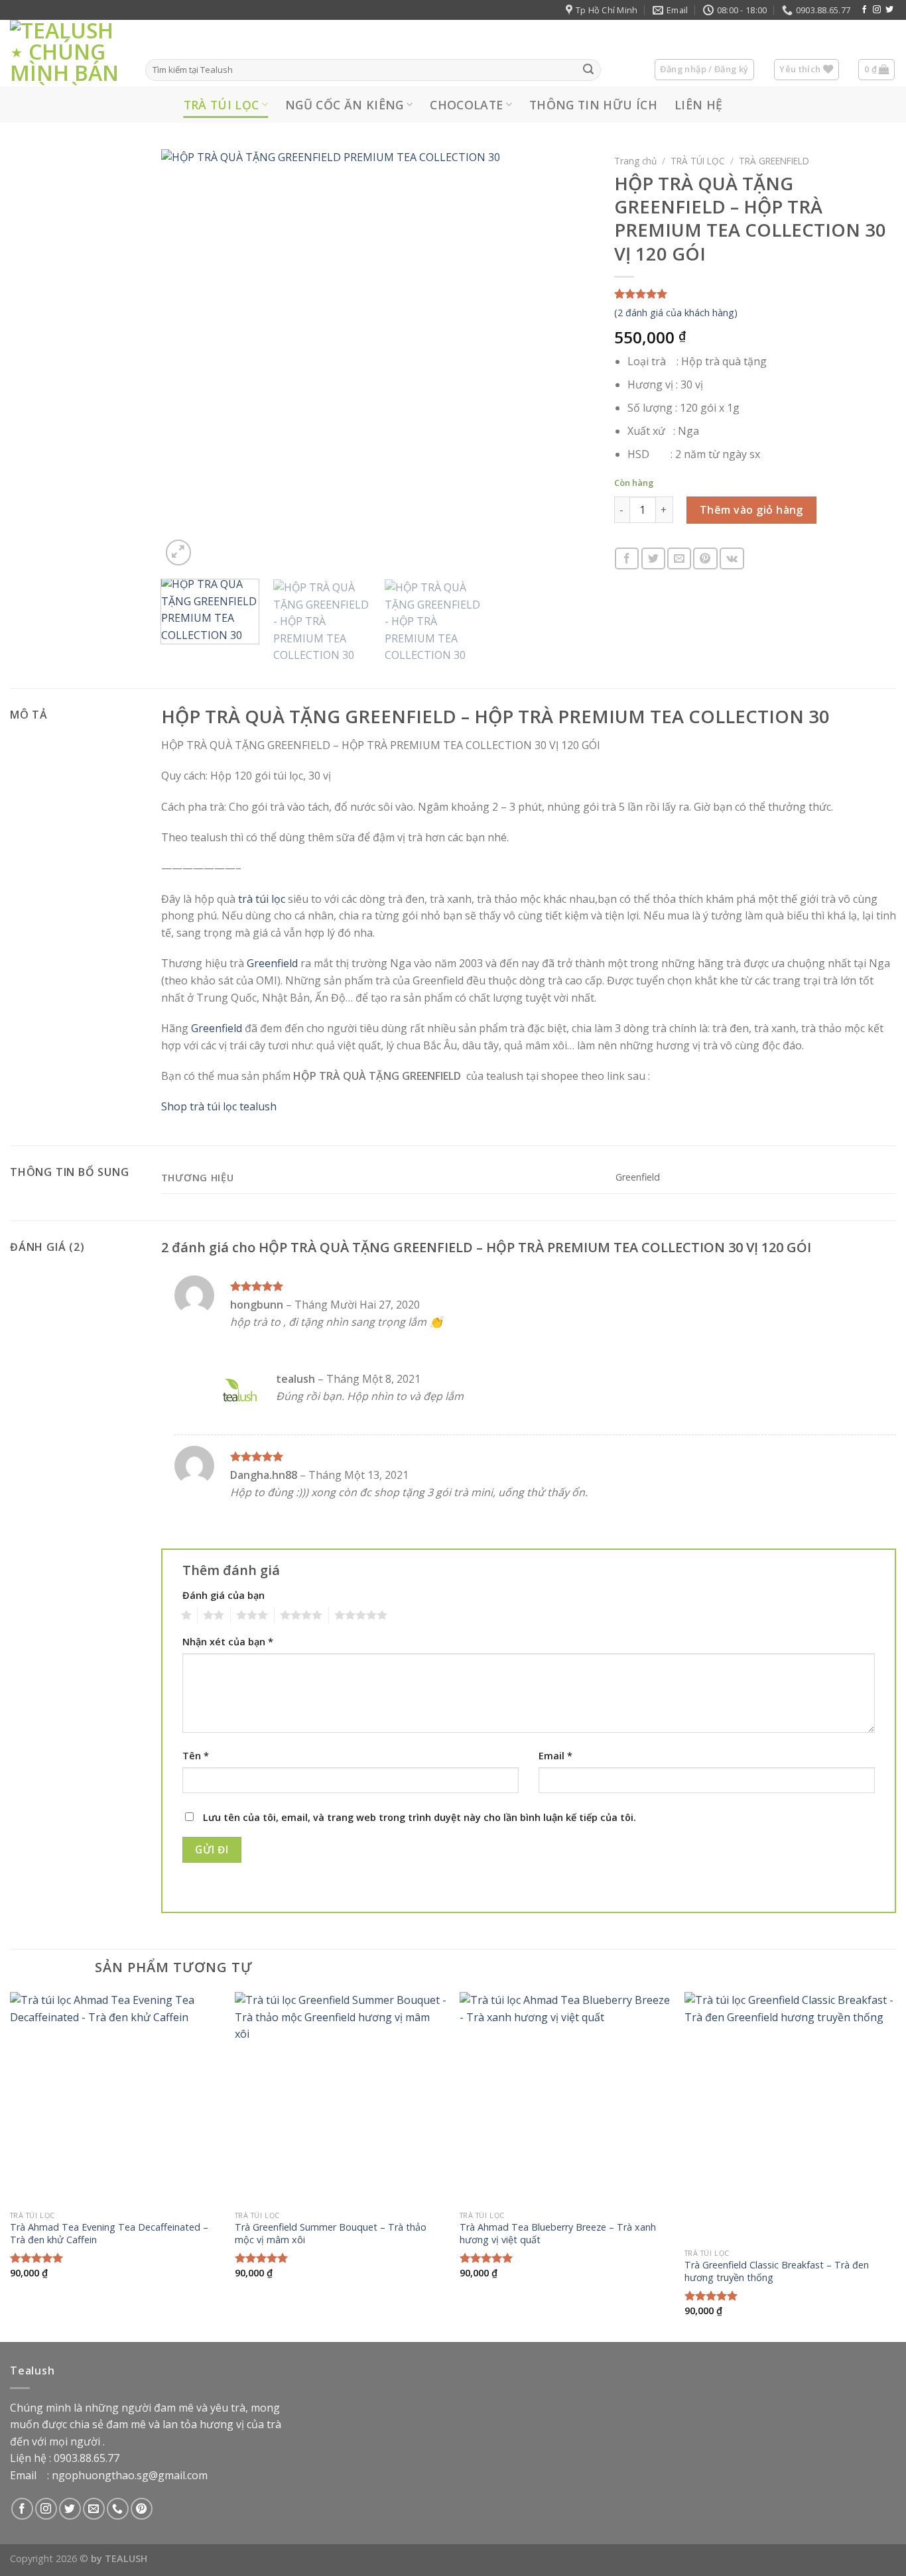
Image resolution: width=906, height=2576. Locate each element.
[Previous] (186, 359)
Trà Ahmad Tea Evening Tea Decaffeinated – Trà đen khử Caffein (109, 2234)
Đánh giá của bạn (224, 1595)
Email (555, 1756)
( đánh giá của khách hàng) (676, 313)
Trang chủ (635, 161)
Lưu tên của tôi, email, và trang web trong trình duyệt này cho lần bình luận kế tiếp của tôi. (420, 1817)
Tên (196, 1756)
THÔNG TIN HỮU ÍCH (593, 105)
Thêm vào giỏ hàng (751, 510)
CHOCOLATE (466, 105)
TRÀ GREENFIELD (774, 161)
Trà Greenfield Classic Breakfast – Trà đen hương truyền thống (777, 2271)
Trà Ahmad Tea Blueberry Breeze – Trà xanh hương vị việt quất (558, 2234)
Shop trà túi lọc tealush (219, 1106)
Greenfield (272, 963)
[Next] (568, 359)
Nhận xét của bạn (228, 1642)
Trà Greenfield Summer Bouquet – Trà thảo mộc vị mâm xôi (331, 2234)
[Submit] (588, 70)
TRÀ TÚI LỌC (222, 105)
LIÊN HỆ (698, 105)
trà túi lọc (262, 899)
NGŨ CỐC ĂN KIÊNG (345, 105)
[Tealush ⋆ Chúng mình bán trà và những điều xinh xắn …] (68, 53)
